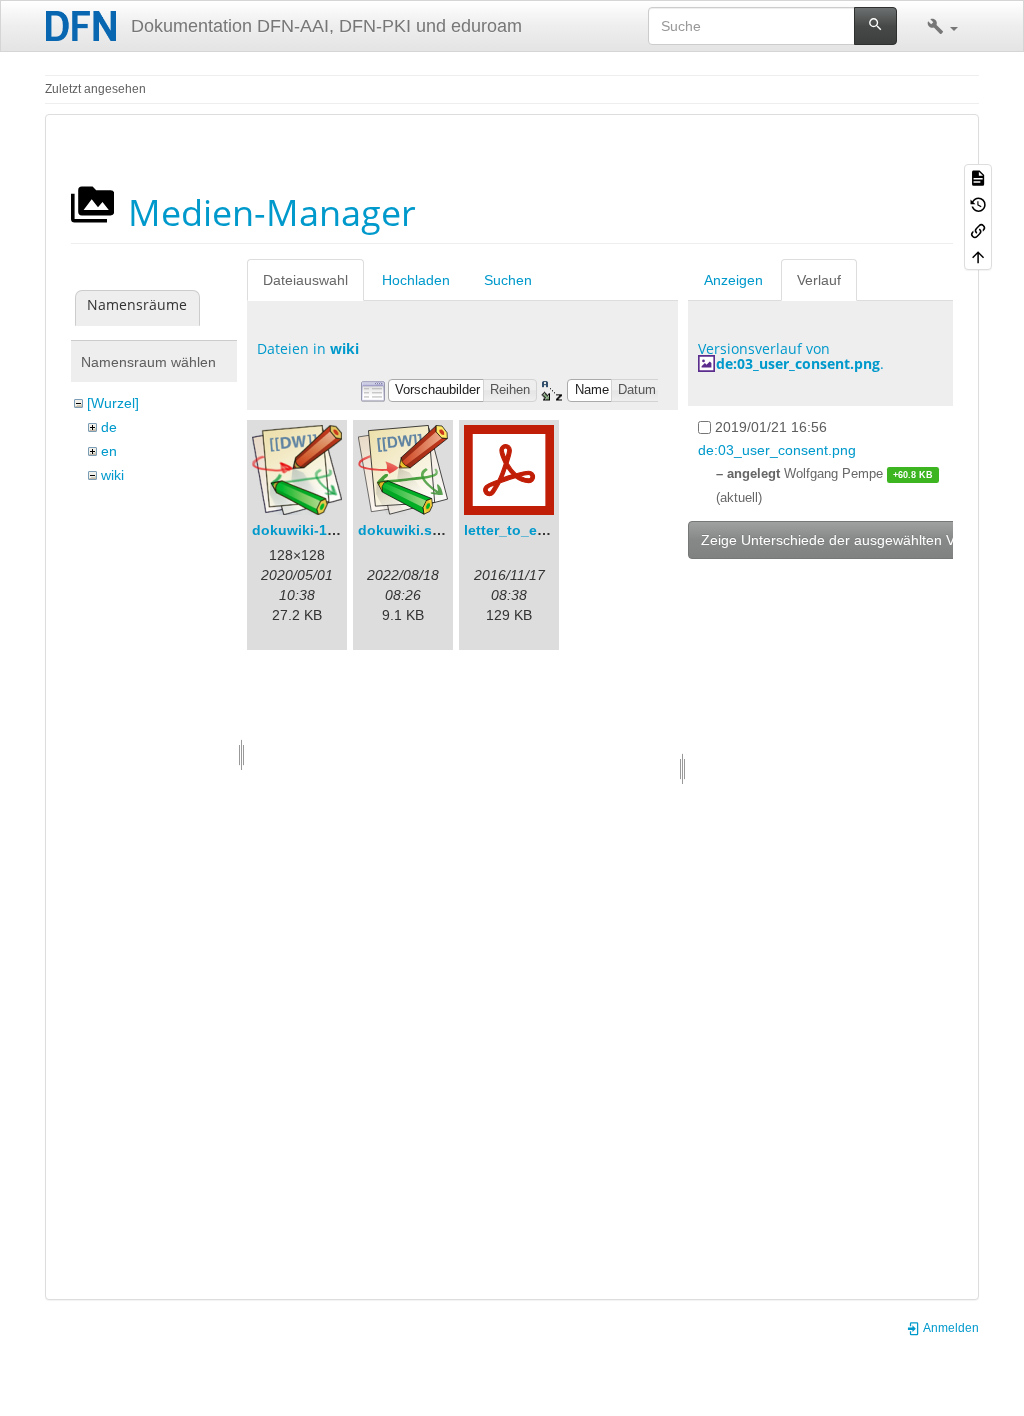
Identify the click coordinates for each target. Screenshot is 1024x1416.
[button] (942, 26)
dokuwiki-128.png (313, 530)
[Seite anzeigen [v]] (978, 177)
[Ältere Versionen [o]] (978, 203)
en (109, 451)
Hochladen (416, 280)
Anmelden (950, 1328)
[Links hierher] (978, 230)
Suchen (508, 280)
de (109, 427)
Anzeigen (733, 280)
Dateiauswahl (305, 280)
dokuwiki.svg (403, 530)
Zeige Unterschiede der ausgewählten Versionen (855, 540)
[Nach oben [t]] (978, 256)
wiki (112, 475)
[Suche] (875, 26)
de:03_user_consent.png (798, 363)
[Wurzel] (113, 403)
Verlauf (819, 280)
